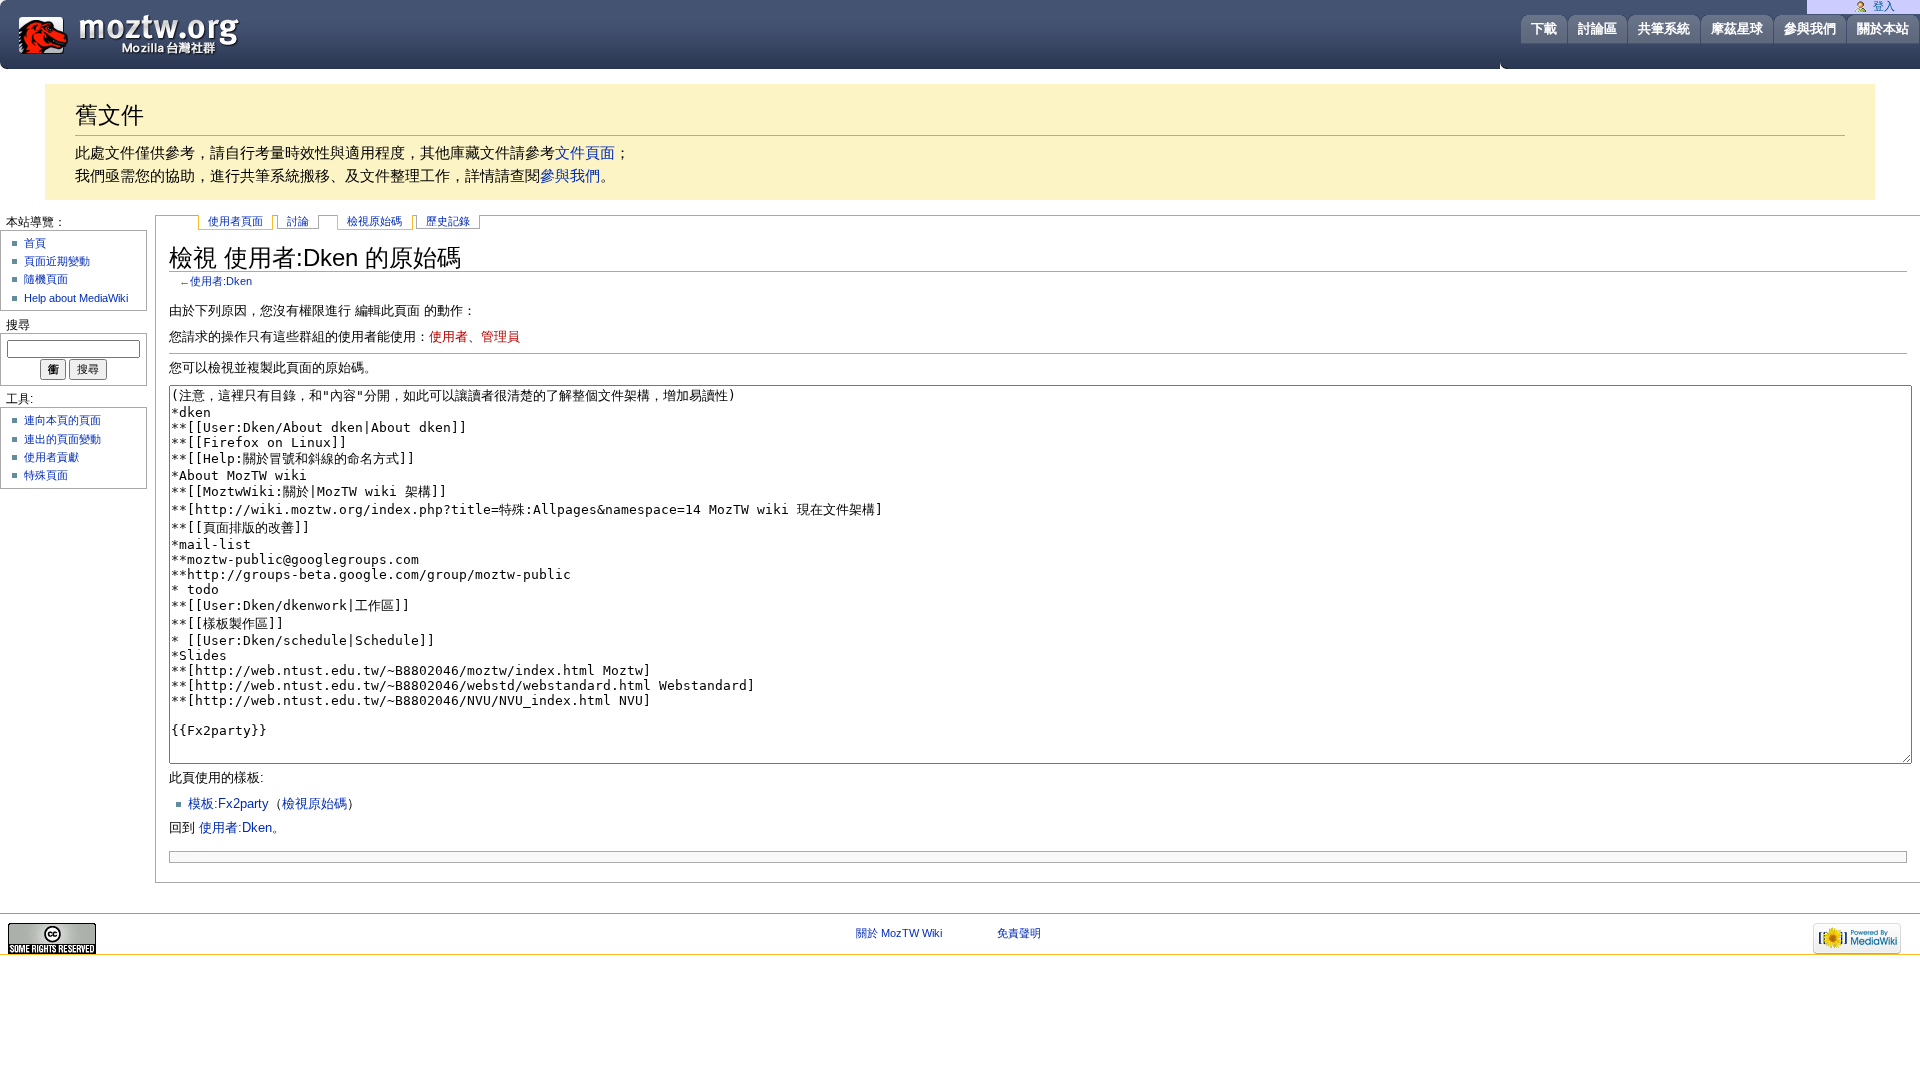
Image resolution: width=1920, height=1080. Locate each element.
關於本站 (1883, 28)
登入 (1884, 6)
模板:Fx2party (228, 804)
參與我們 (1810, 28)
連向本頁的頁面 (62, 420)
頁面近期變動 (57, 261)
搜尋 (18, 325)
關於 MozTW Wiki (899, 933)
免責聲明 (1019, 933)
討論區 (1597, 28)
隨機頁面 (46, 279)
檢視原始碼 (374, 221)
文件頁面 (585, 152)
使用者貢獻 (51, 457)
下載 (1544, 28)
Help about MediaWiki (76, 298)
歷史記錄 (448, 221)
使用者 (448, 337)
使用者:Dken (221, 281)
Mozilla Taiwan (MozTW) (177, 33)
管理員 (500, 337)
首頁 (35, 243)
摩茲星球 (1737, 28)
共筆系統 (1664, 28)
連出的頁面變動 (62, 439)
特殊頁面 (46, 475)
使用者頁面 (235, 221)
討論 (298, 221)
